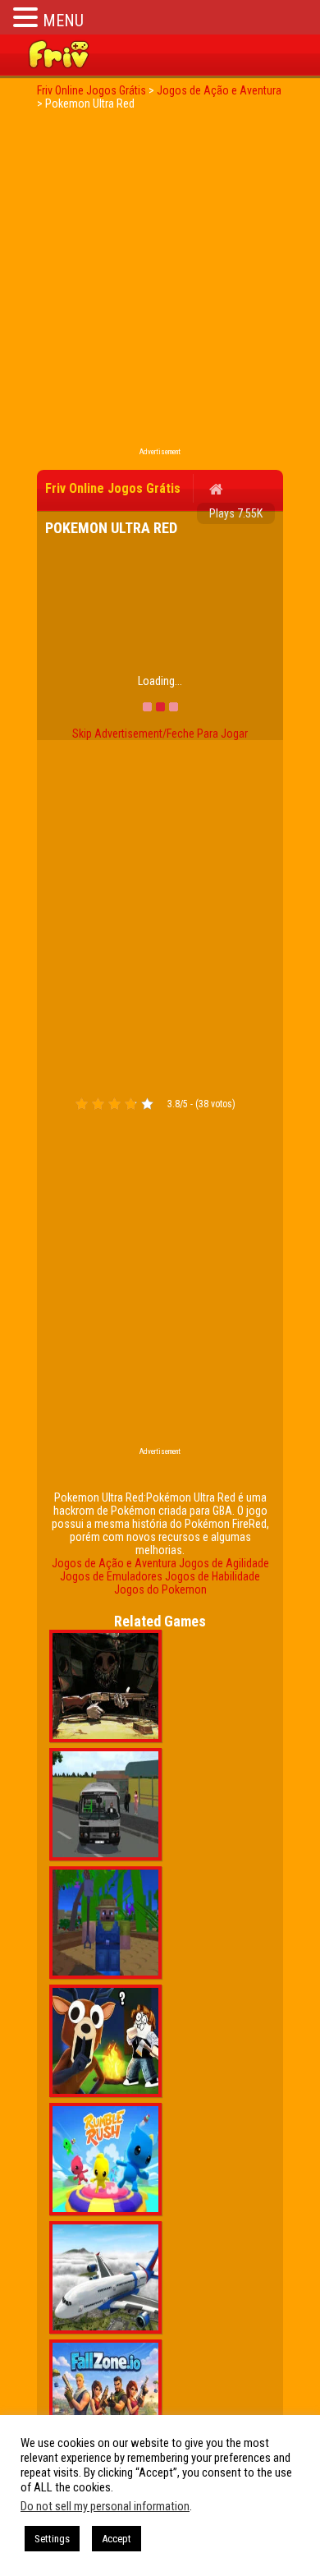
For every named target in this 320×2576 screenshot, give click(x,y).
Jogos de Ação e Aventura (114, 1563)
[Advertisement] (160, 283)
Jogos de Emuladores (111, 1576)
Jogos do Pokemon (160, 1589)
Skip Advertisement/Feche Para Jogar (160, 734)
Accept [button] (117, 2539)
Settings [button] (52, 2539)
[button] (28, 17)
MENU (63, 21)
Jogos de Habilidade (213, 1576)
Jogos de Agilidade (224, 1563)
